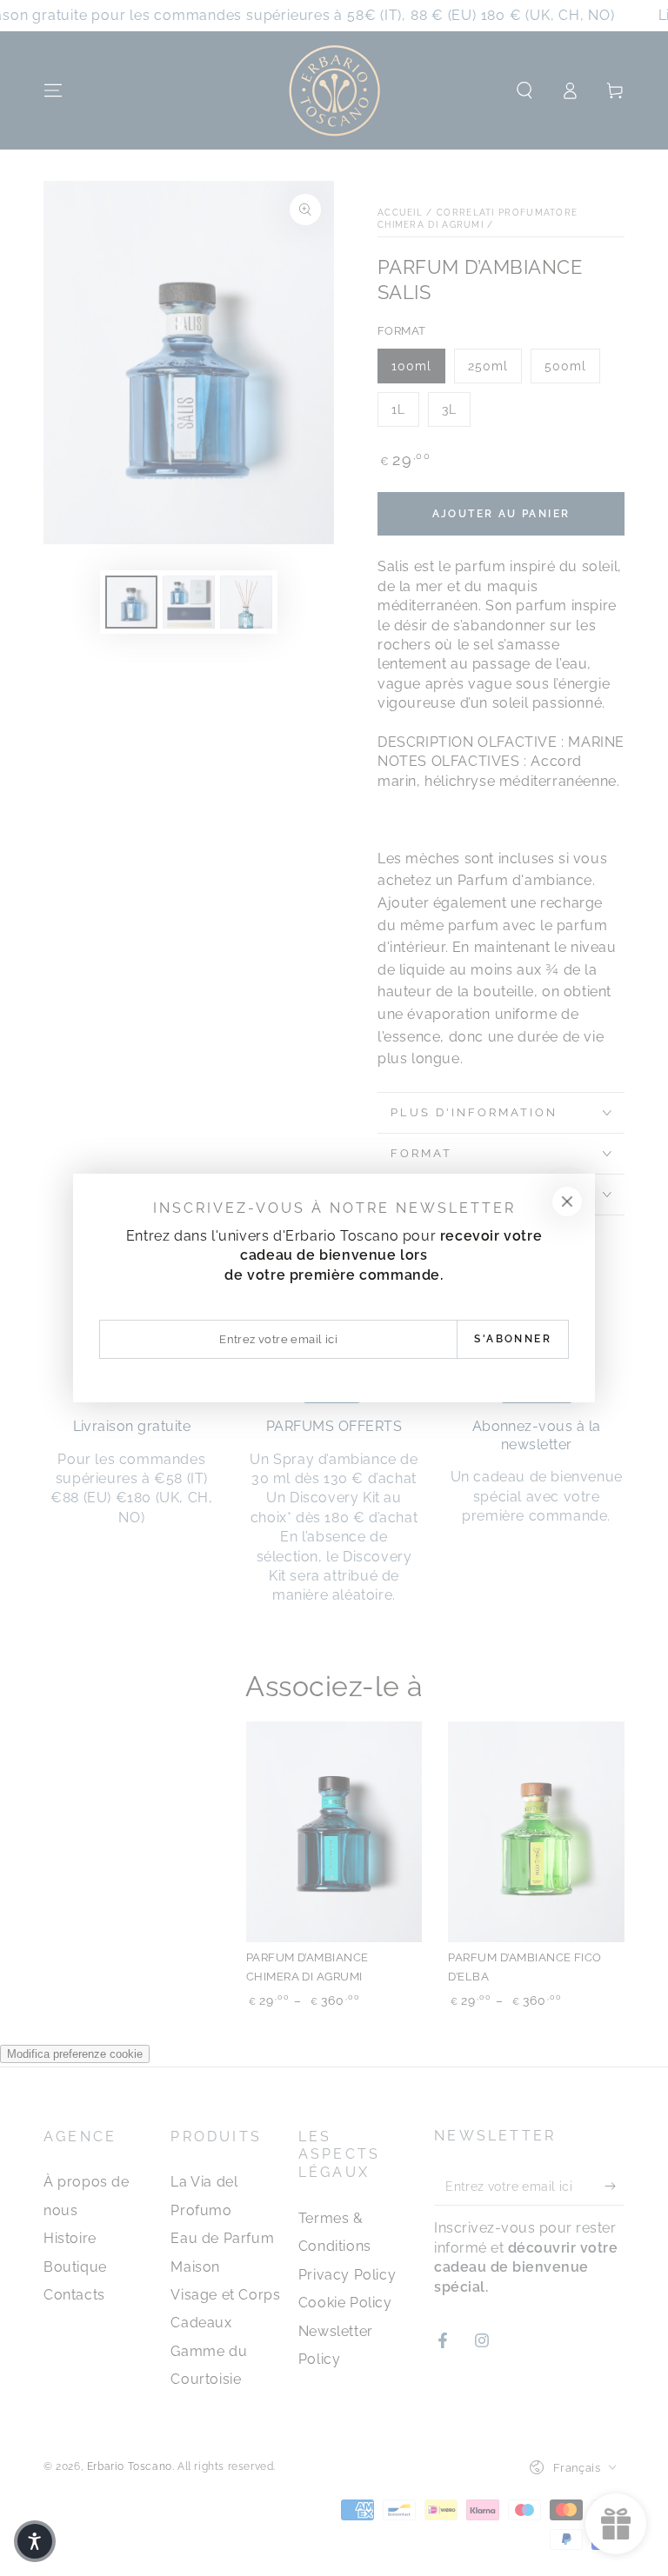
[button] (35, 2541)
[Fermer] (567, 1201)
